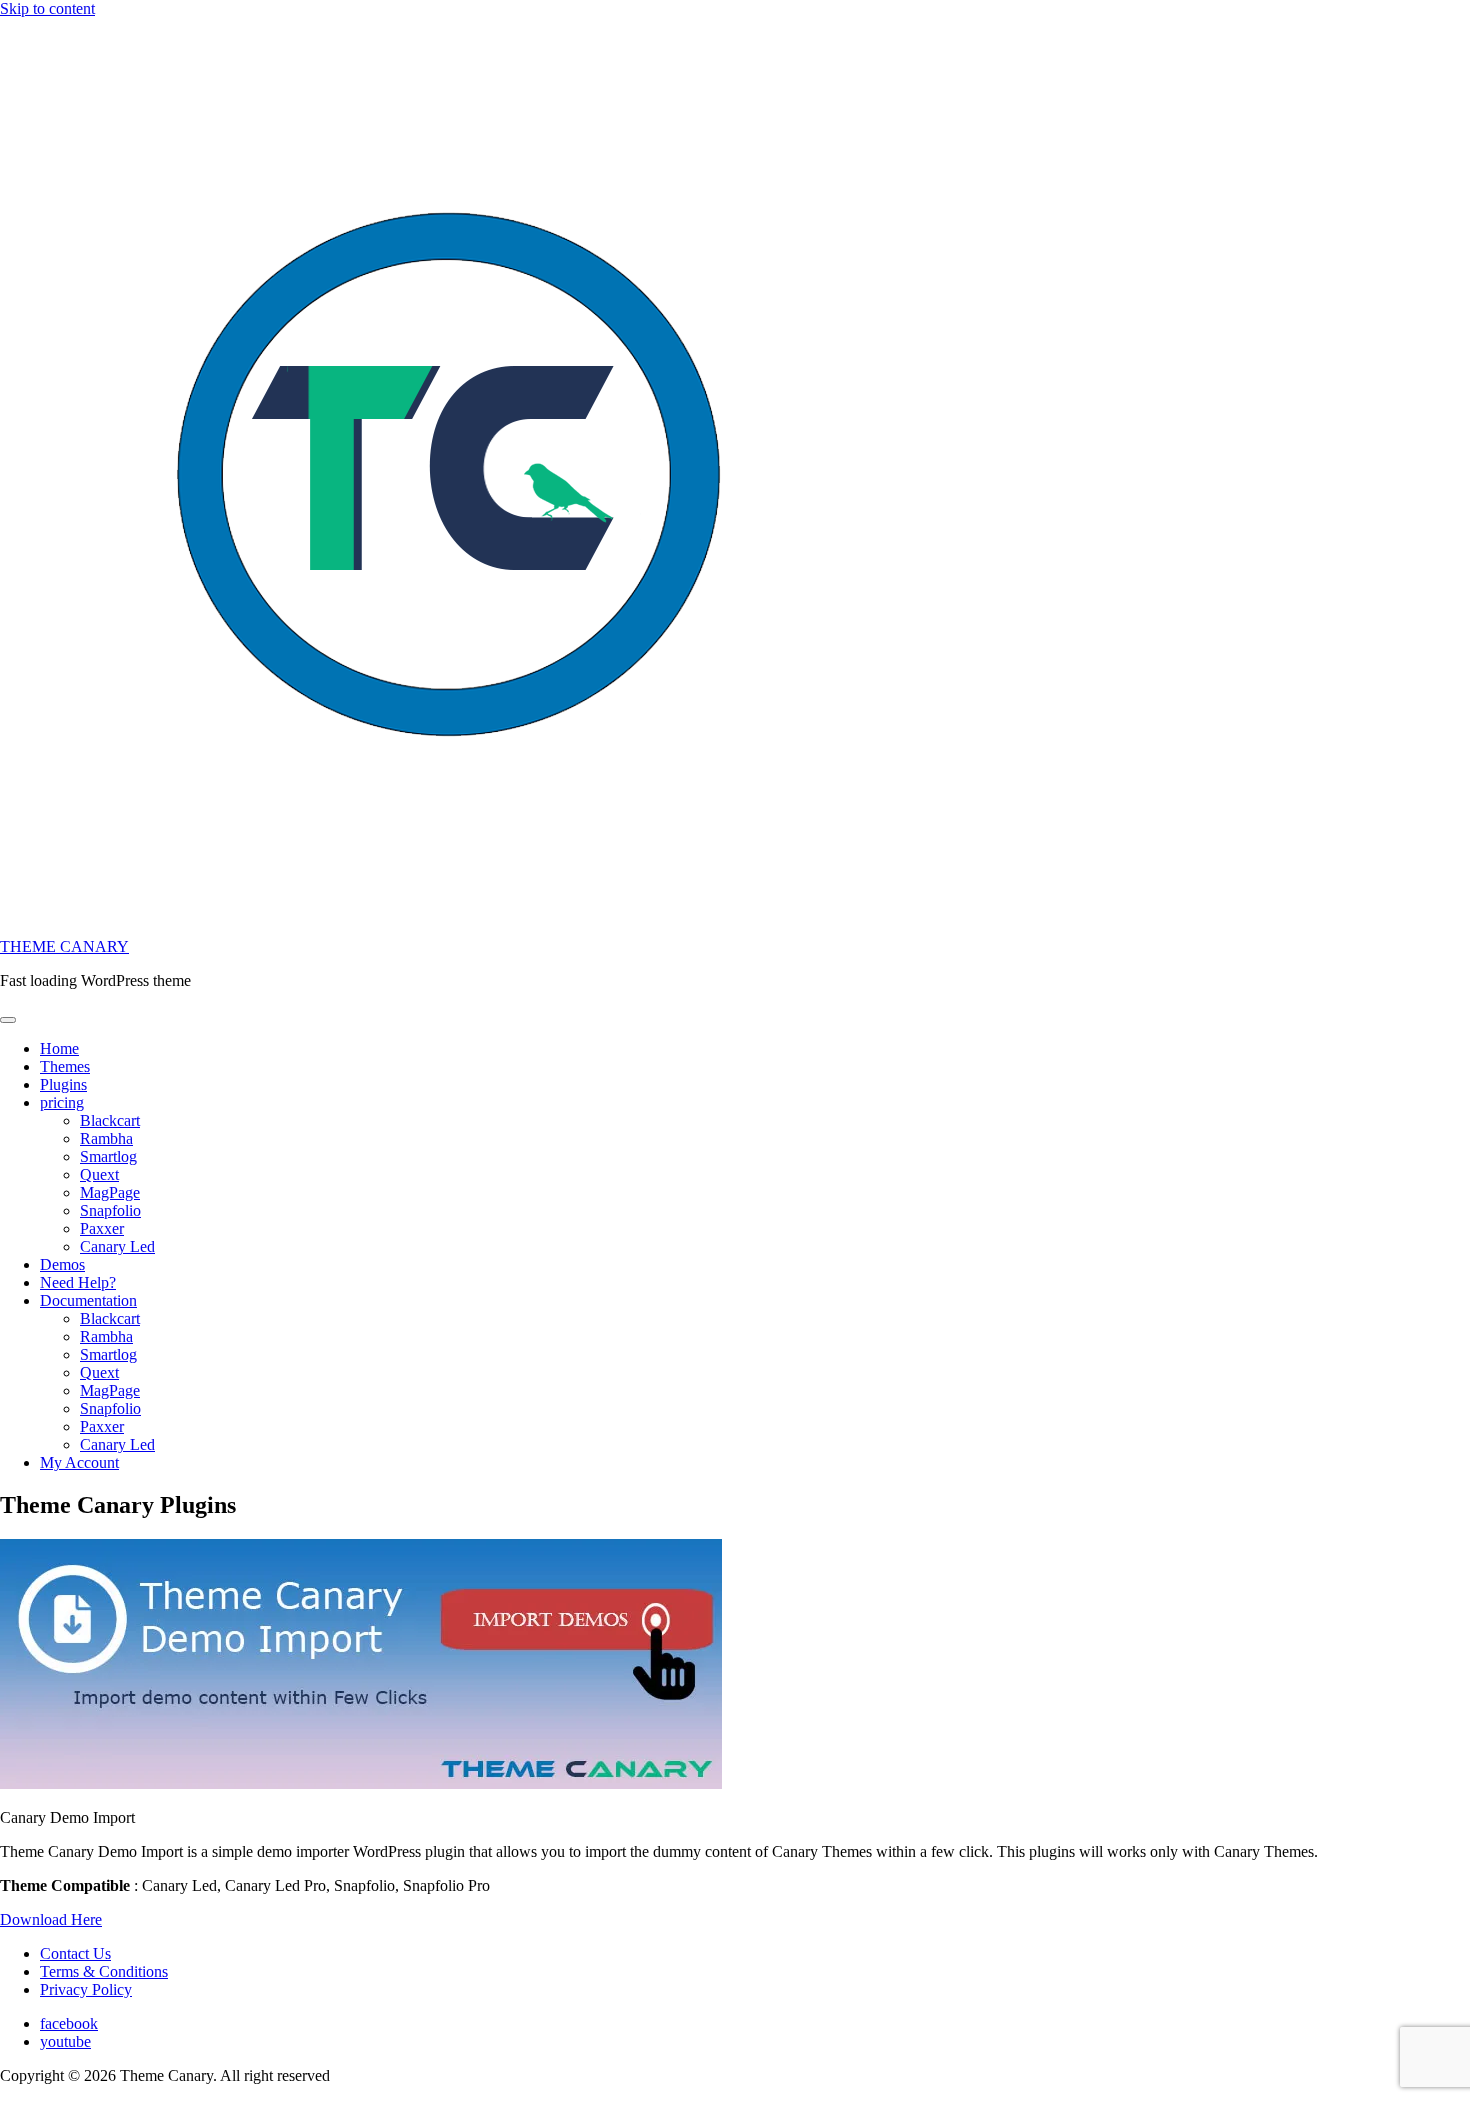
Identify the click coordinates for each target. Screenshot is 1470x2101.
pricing (62, 1102)
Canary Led (117, 1246)
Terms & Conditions (104, 1971)
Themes (65, 1066)
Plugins (63, 1084)
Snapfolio (110, 1210)
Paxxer (102, 1228)
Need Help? (78, 1282)
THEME (64, 946)
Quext (99, 1174)
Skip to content (47, 8)
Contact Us (75, 1953)
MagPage (110, 1192)
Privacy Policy (86, 1989)
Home (59, 1048)
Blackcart (110, 1120)
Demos (62, 1264)
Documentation (88, 1300)
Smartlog (108, 1156)
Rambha (106, 1138)
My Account (79, 1462)
